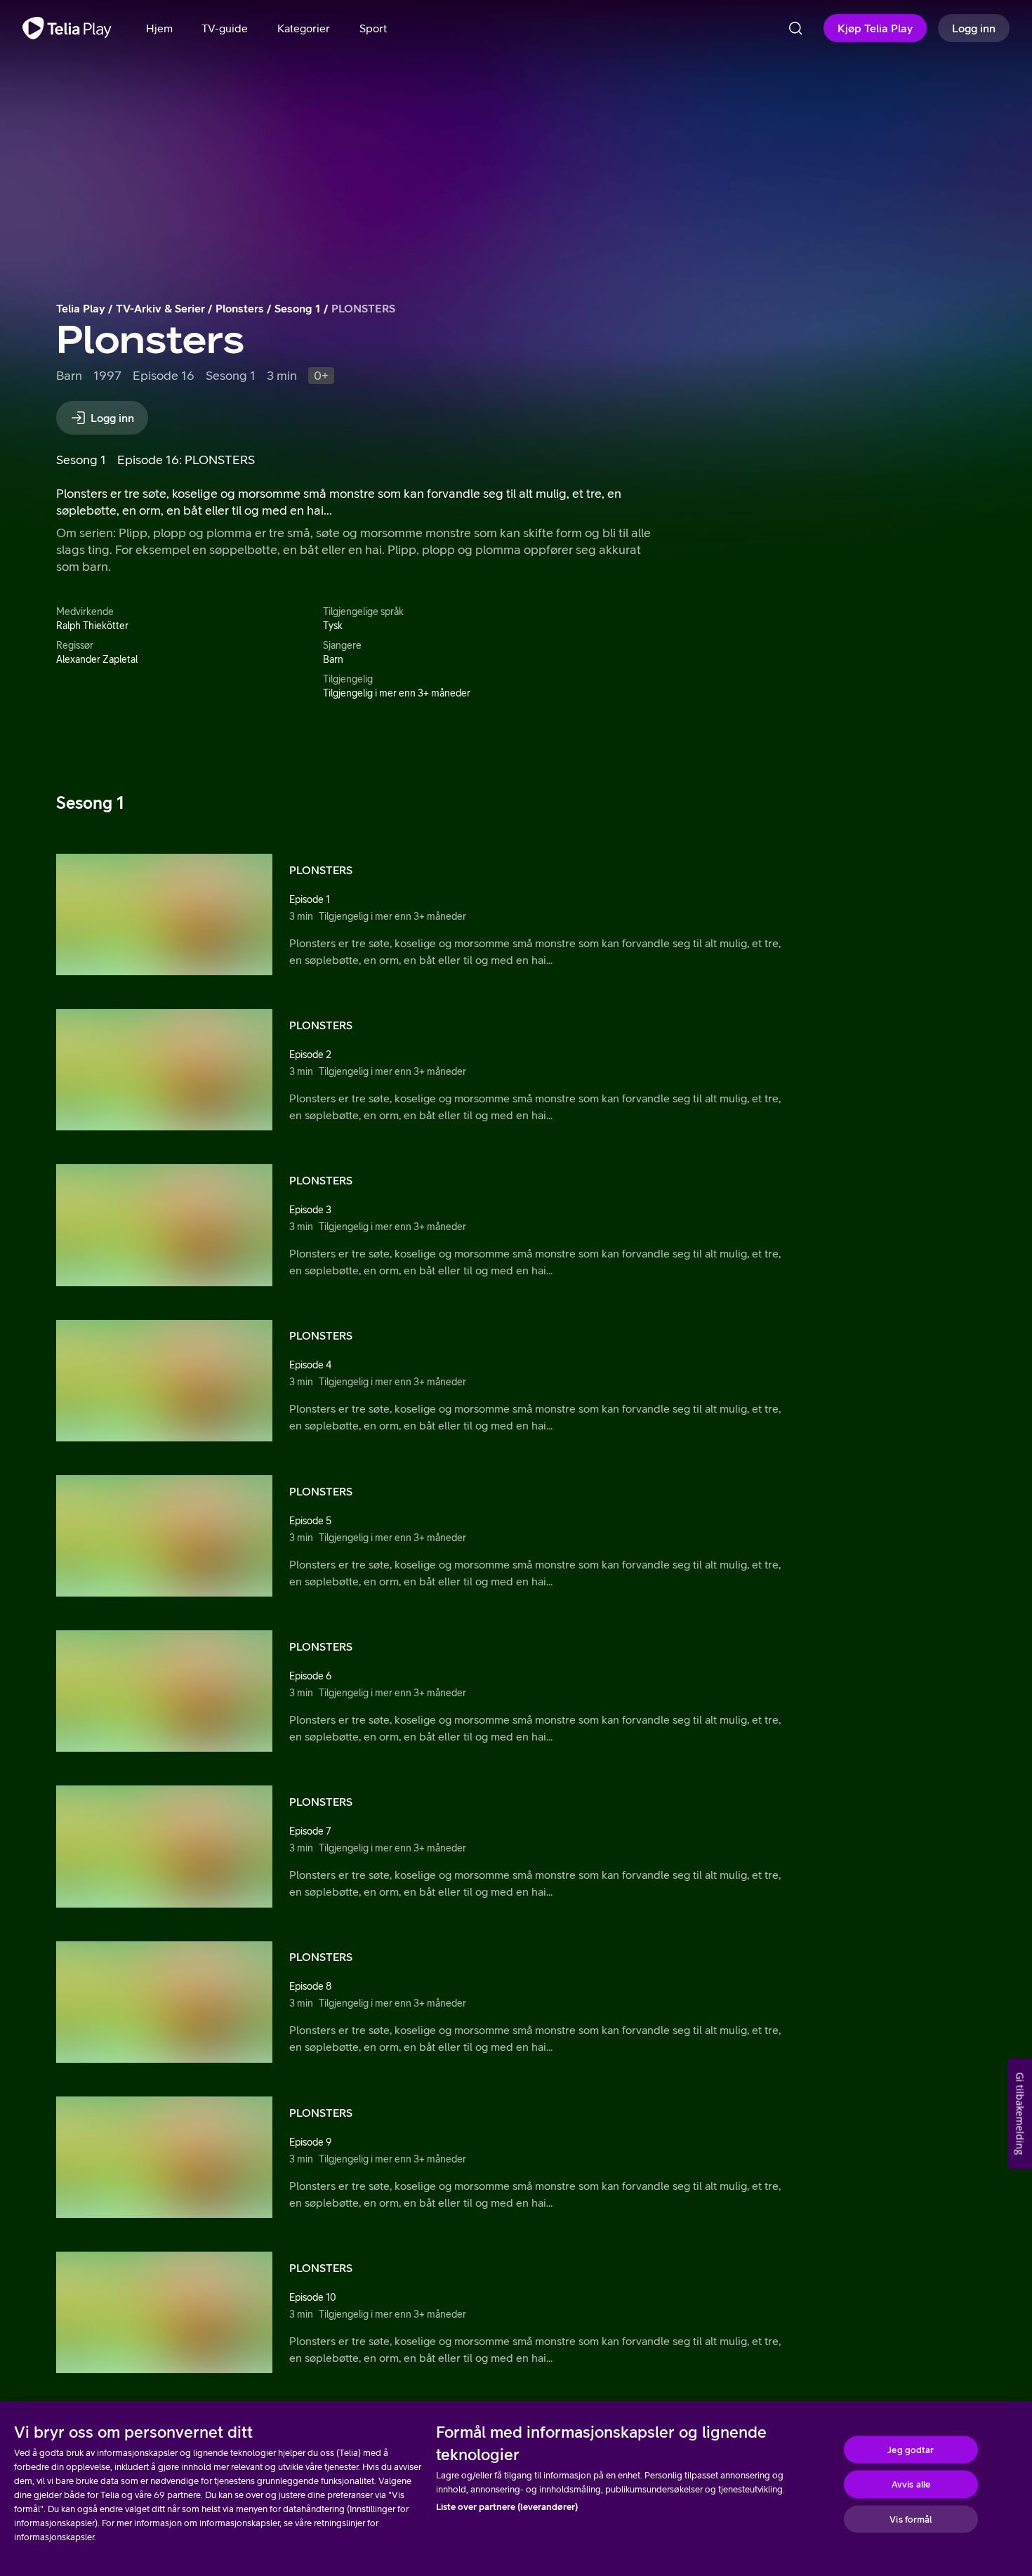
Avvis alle (911, 2484)
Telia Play (81, 308)
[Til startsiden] (67, 28)
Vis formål (911, 2519)
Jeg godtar (911, 2449)
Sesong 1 (298, 308)
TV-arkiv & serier (160, 308)
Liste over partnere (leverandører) (507, 2507)
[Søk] (795, 28)
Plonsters (240, 308)
